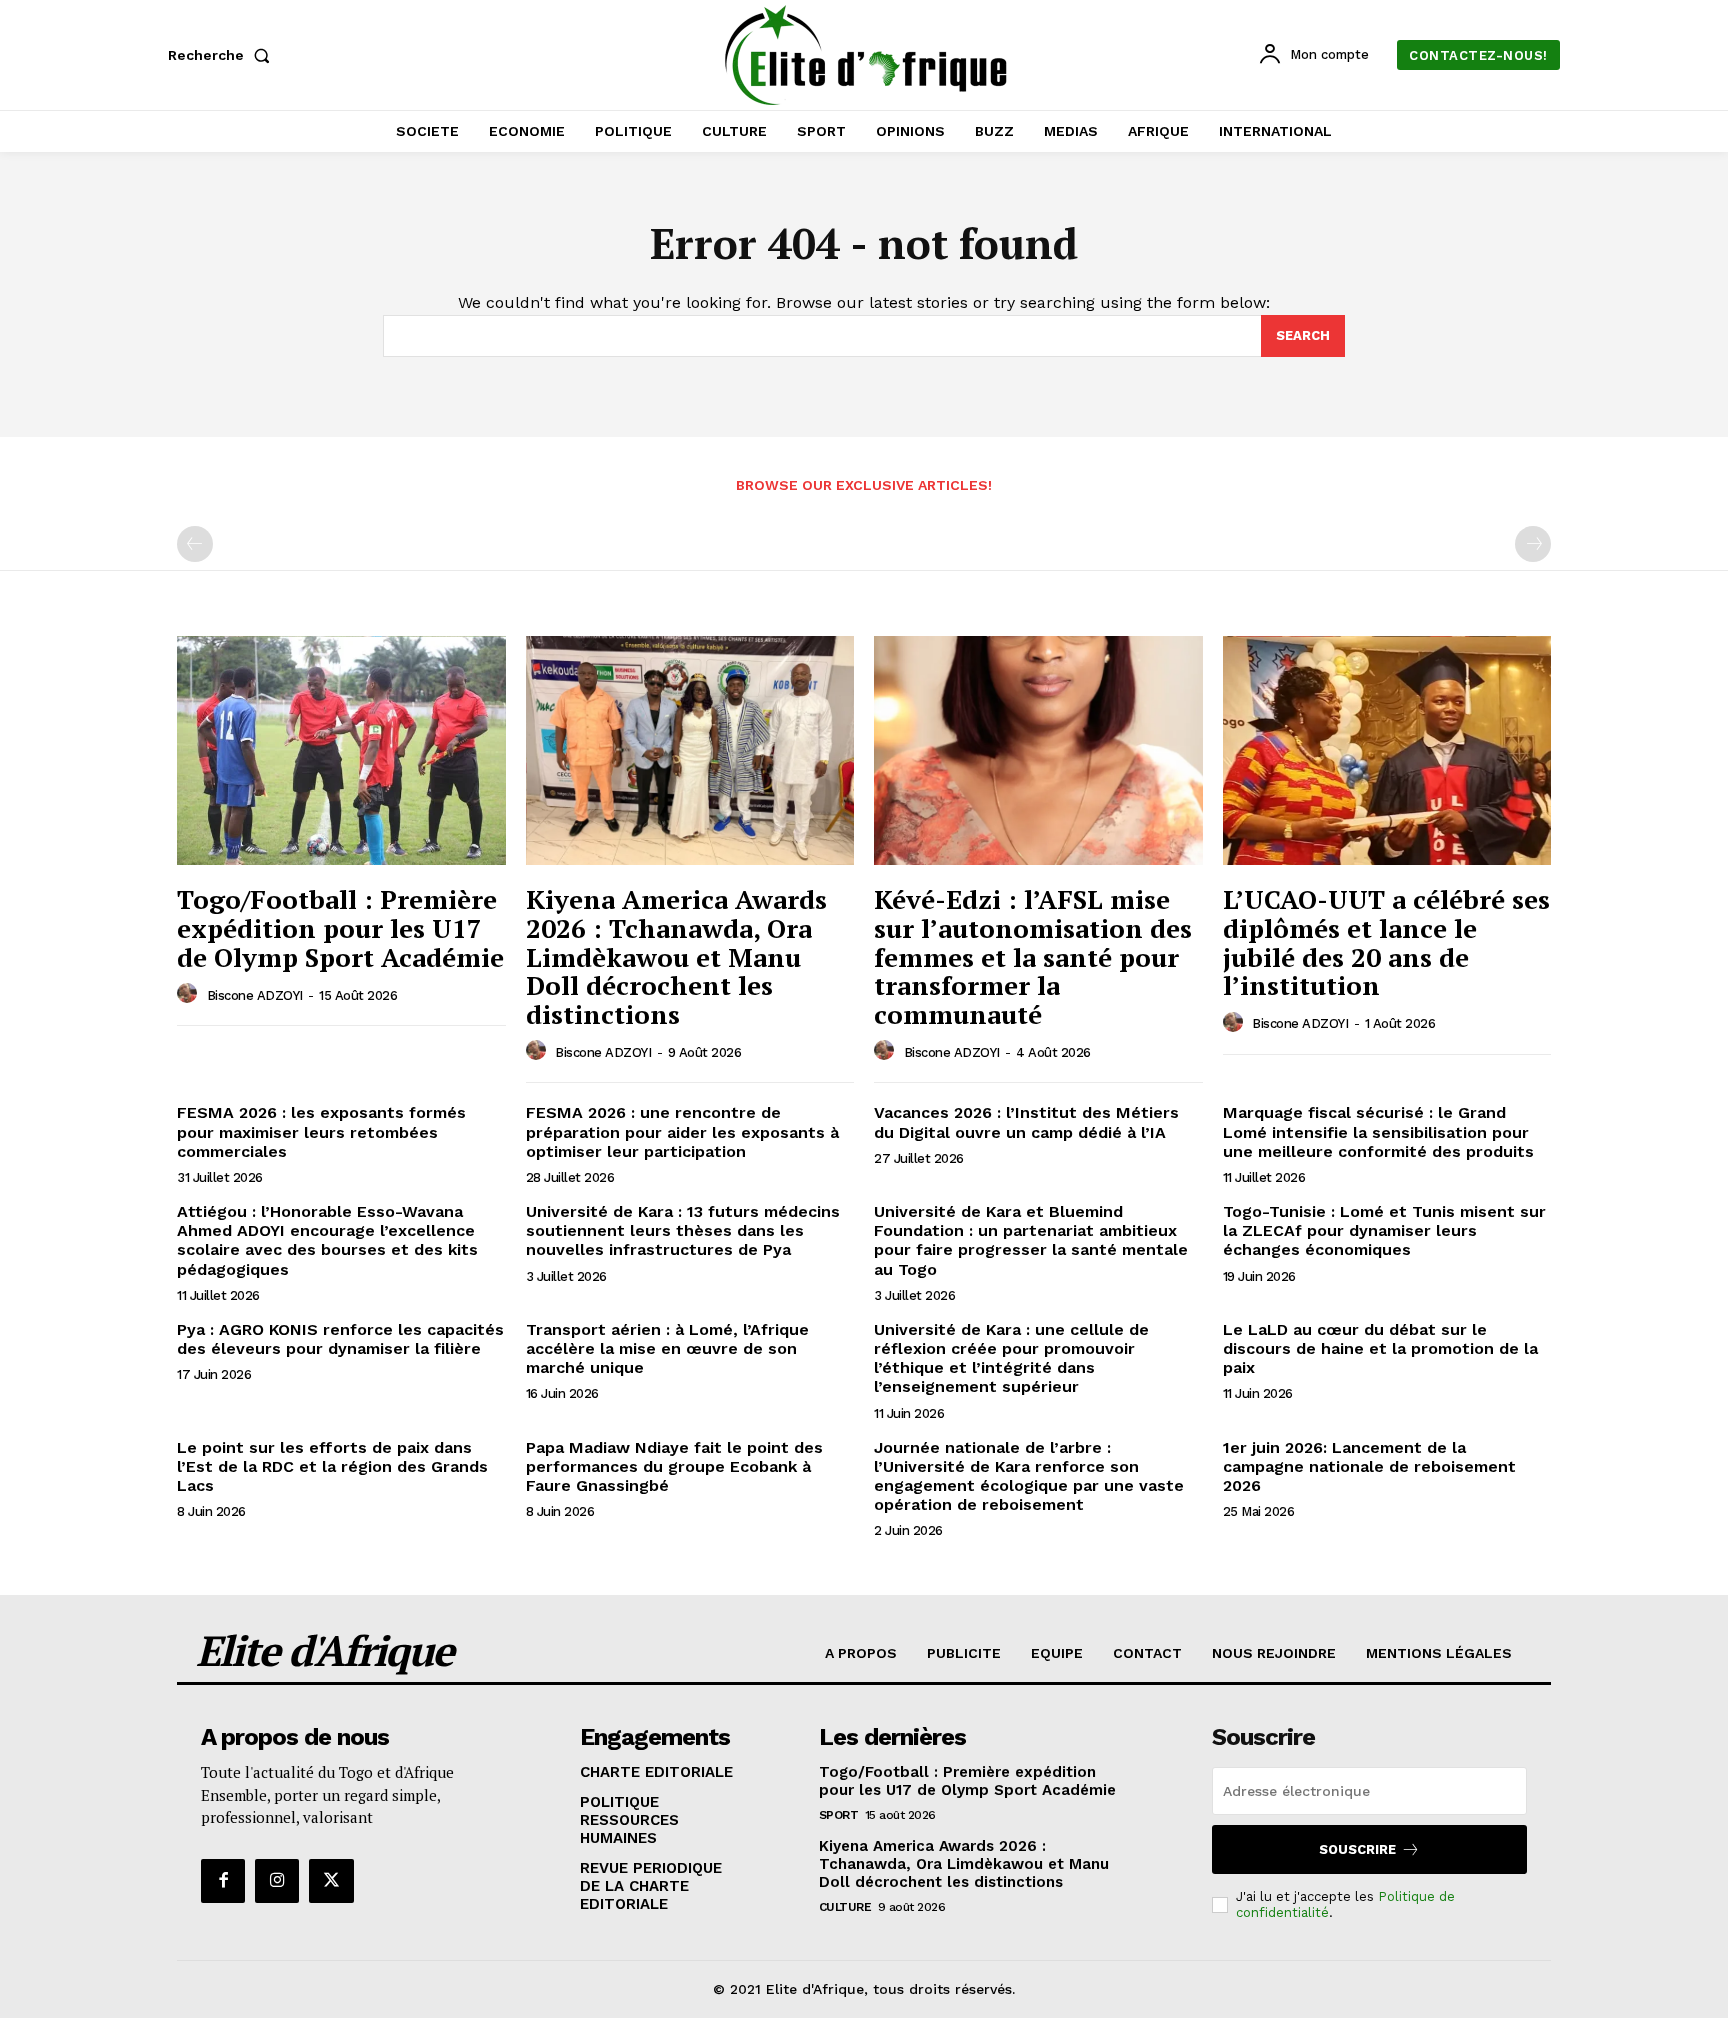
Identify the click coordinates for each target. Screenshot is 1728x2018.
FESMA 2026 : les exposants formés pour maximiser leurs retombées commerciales (321, 1131)
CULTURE (845, 1907)
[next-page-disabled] (1533, 544)
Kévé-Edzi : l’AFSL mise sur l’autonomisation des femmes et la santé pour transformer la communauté (1033, 956)
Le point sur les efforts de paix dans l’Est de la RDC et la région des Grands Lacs (332, 1466)
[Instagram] (277, 1881)
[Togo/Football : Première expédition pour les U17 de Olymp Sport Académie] (341, 751)
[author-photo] (190, 994)
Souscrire (1357, 1849)
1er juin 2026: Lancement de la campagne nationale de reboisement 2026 (1369, 1466)
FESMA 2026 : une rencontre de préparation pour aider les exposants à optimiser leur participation (682, 1131)
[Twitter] (331, 1881)
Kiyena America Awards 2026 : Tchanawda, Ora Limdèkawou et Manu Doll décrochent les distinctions (676, 956)
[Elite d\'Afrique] (867, 55)
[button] (223, 55)
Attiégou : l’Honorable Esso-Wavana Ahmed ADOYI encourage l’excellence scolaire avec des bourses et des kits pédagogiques (327, 1240)
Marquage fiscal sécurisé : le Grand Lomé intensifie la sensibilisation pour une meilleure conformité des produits (1378, 1131)
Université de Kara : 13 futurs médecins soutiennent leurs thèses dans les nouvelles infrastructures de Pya (683, 1230)
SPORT (839, 1815)
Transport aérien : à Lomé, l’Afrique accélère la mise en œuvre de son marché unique (667, 1348)
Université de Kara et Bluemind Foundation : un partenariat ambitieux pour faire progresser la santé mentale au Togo (1031, 1240)
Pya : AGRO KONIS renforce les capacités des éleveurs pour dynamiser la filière (340, 1339)
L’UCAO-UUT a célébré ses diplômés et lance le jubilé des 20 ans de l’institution (1386, 942)
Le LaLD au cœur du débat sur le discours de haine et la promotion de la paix (1380, 1348)
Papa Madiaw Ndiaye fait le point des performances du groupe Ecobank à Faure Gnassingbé (674, 1466)
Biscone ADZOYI (255, 995)
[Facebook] (223, 1881)
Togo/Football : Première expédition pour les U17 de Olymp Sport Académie (340, 927)
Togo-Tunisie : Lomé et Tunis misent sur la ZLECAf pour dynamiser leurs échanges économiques (1384, 1230)
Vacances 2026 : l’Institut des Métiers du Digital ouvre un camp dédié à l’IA (1026, 1122)
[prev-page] (195, 544)
